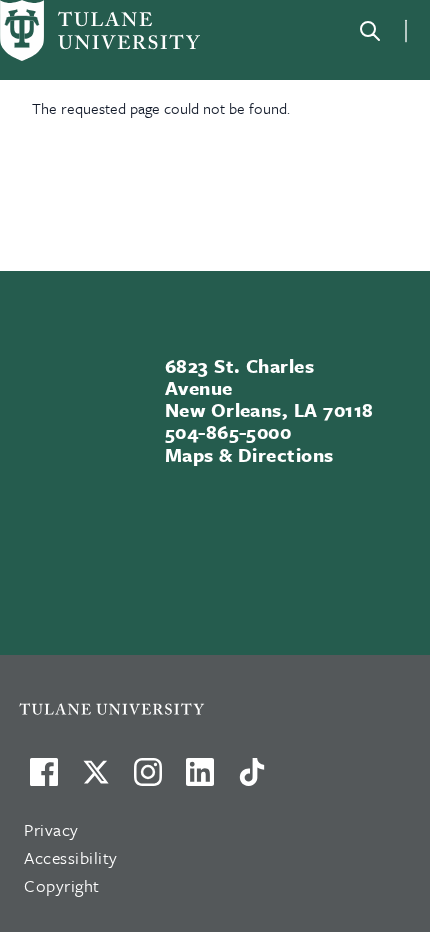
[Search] (370, 31)
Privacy (51, 829)
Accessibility (71, 857)
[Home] (100, 30)
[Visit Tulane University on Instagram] (148, 780)
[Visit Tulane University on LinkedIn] (200, 780)
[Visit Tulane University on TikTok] (252, 780)
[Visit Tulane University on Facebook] (44, 780)
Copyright (62, 885)
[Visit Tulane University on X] (96, 780)
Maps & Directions (249, 454)
